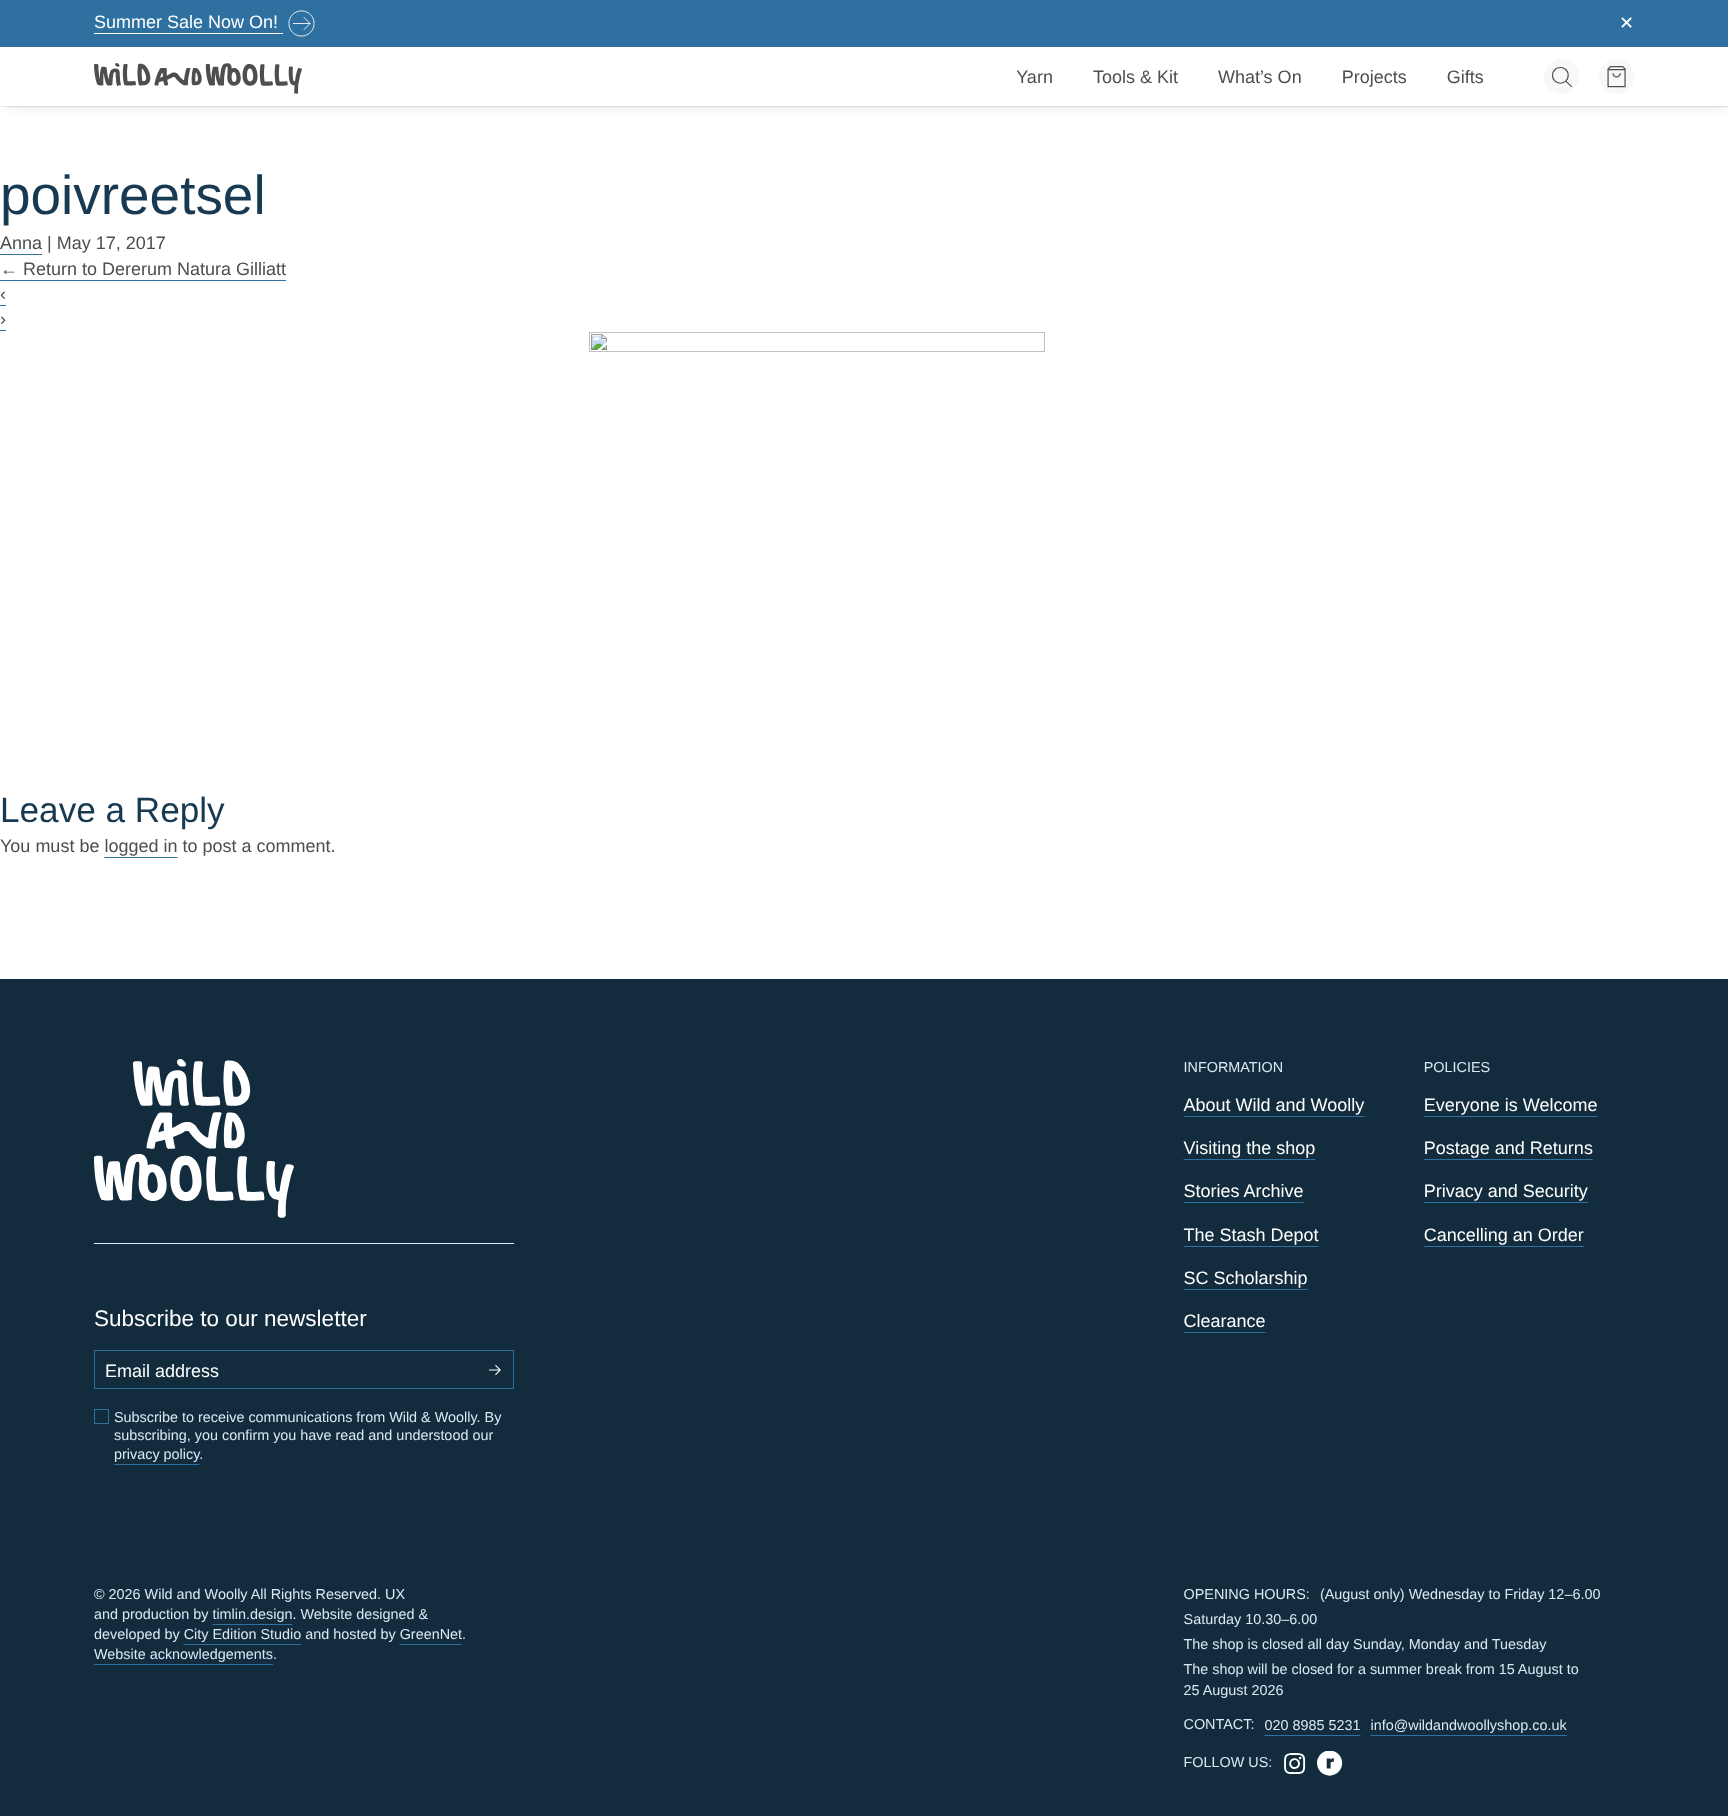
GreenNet (431, 1635)
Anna (21, 243)
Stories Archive (1244, 1191)
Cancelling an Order (1504, 1235)
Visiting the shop (1250, 1148)
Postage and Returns (1508, 1148)
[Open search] (1561, 76)
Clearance (1225, 1321)
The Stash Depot (1251, 1235)
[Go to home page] (199, 77)
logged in (140, 846)
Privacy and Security (1506, 1191)
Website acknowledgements (183, 1655)
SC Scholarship (1246, 1278)
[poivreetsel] (864, 560)
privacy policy (156, 1455)
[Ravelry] (1329, 1763)
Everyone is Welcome (1511, 1105)
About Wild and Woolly (1274, 1105)
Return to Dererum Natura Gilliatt (143, 269)
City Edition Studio (243, 1635)
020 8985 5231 (1312, 1726)
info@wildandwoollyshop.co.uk (1468, 1726)
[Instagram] (1294, 1763)
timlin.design (252, 1615)
